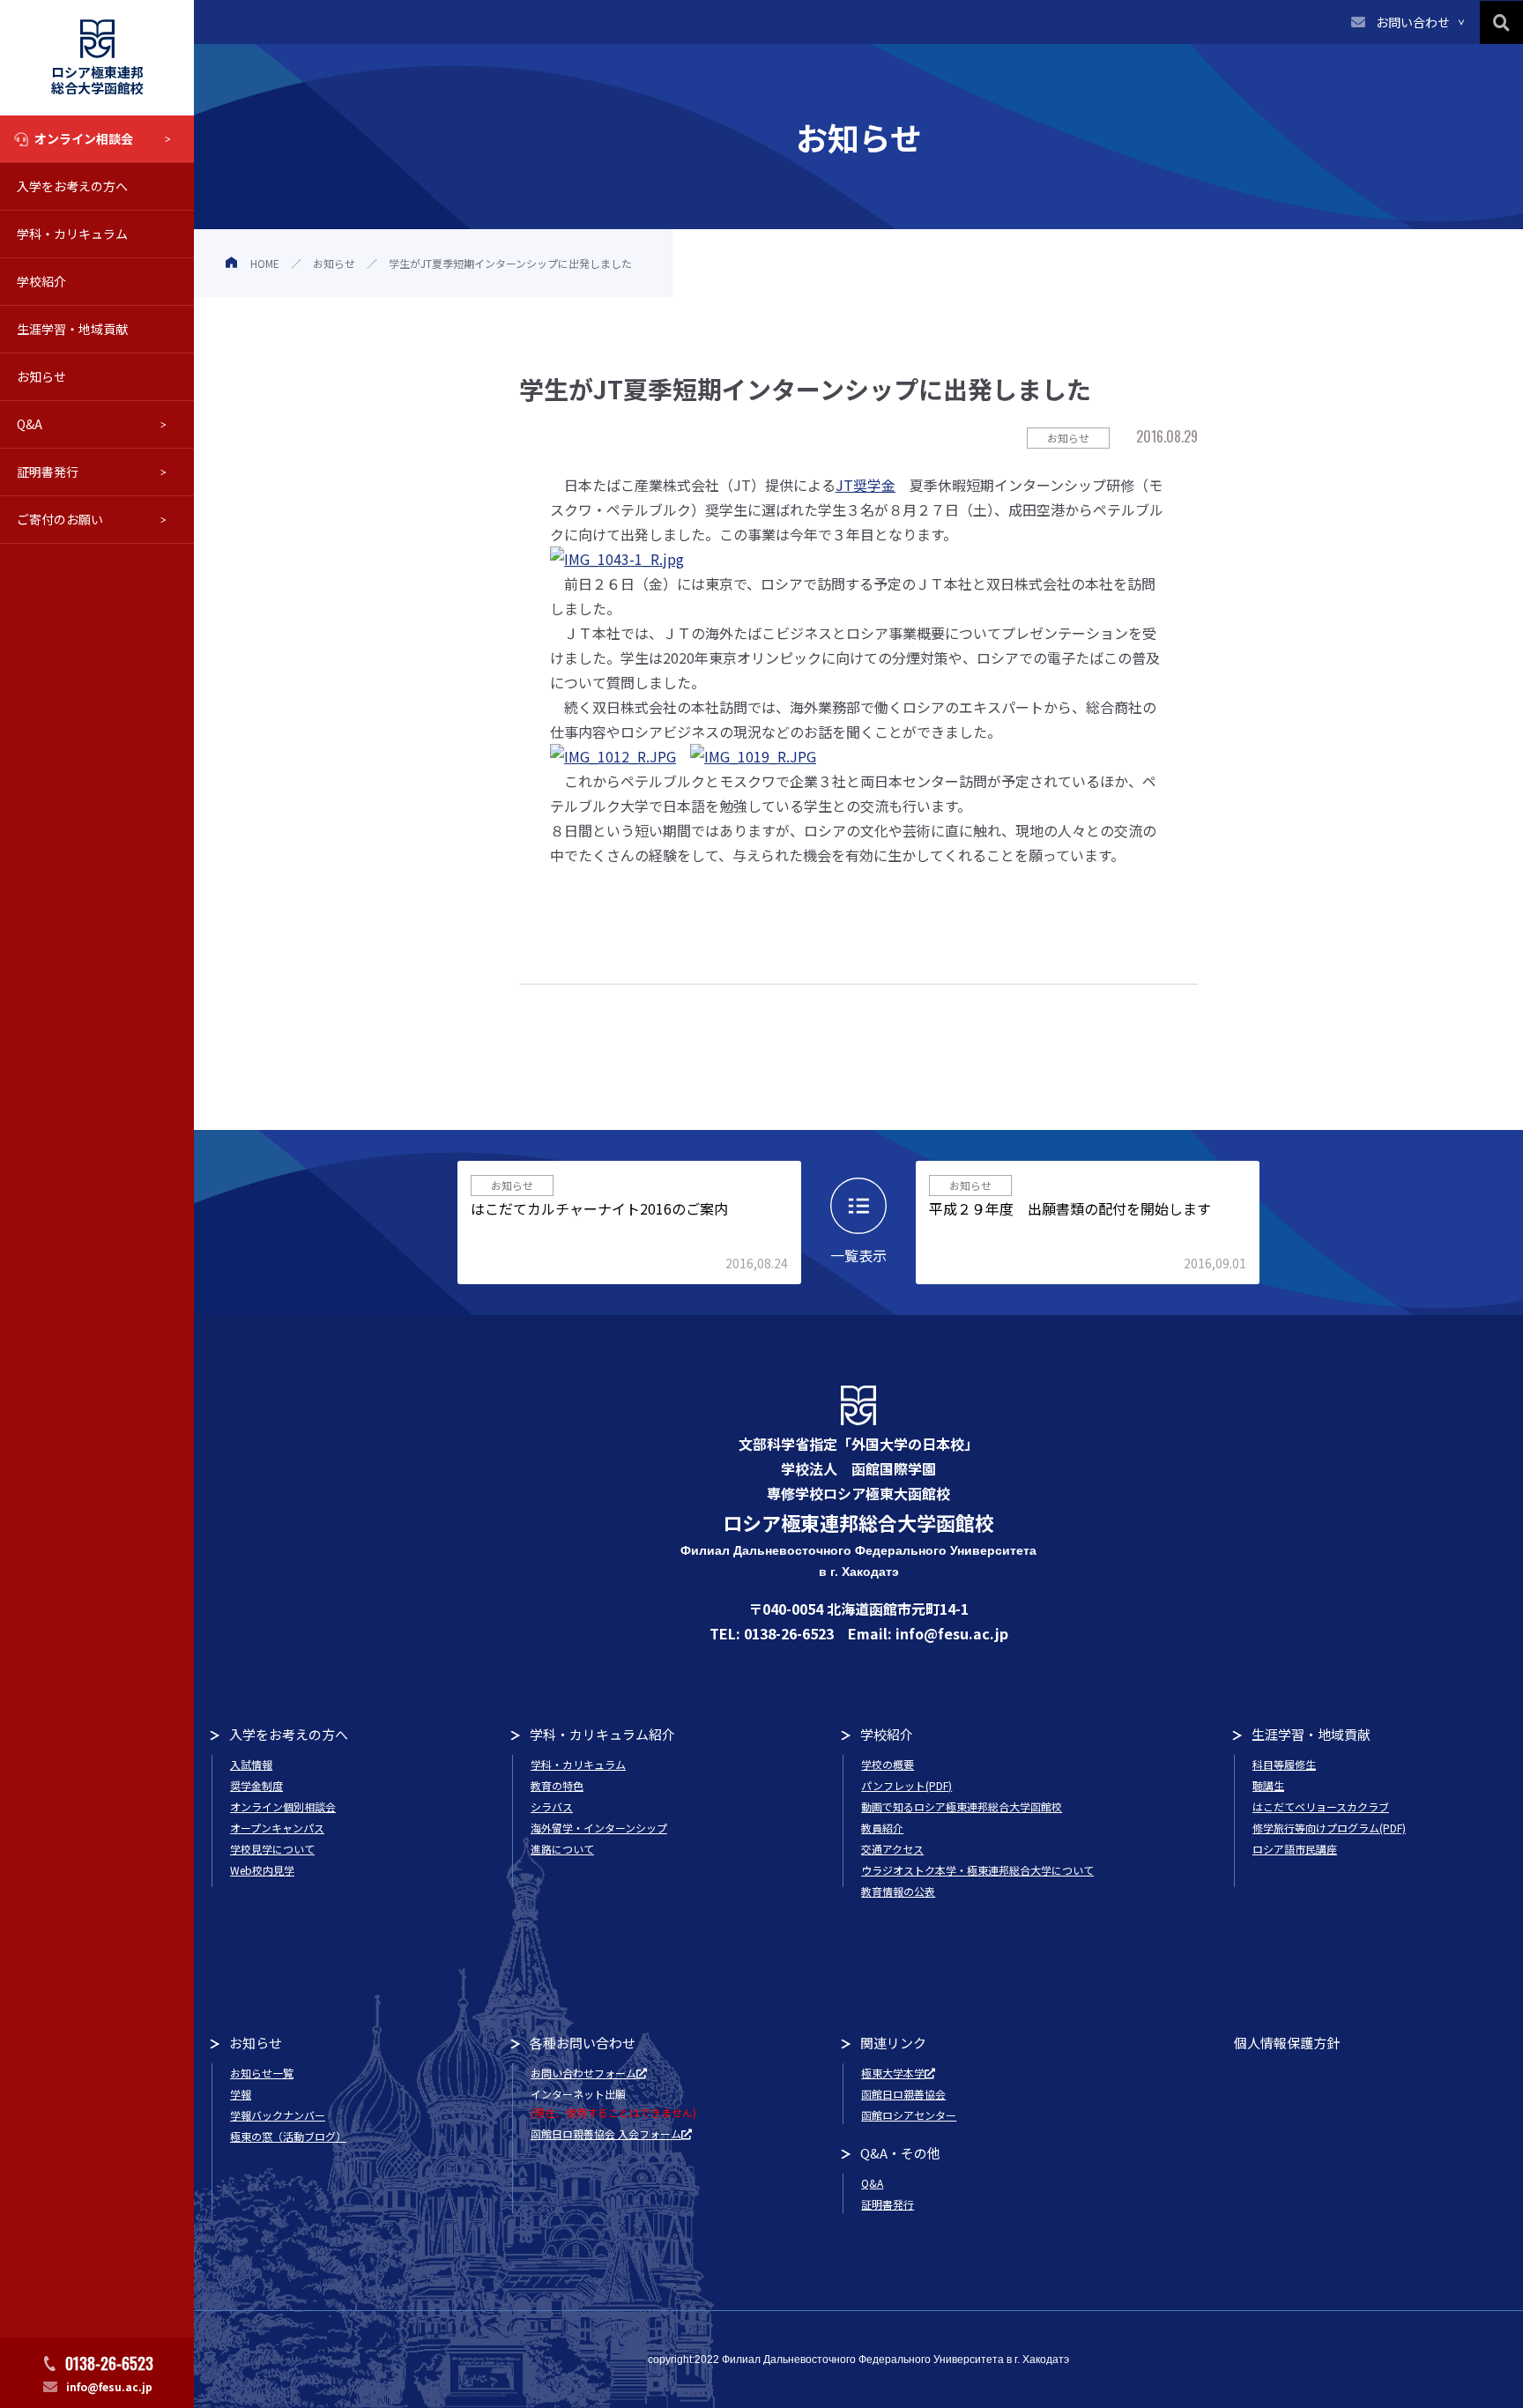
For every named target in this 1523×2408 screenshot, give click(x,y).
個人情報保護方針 (1287, 2043)
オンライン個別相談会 (283, 1806)
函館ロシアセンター (909, 2115)
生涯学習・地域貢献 (72, 329)
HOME (265, 263)
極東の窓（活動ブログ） (288, 2136)
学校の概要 (888, 1764)
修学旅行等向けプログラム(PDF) (1329, 1828)
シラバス (552, 1806)
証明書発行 (48, 472)
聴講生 (1268, 1785)
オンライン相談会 (84, 138)
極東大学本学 (893, 2073)
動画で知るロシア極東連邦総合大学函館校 (962, 1806)
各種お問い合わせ (583, 2043)
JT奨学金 (866, 485)
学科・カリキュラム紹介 (602, 1734)
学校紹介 (41, 281)
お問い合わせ (1413, 22)
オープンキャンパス (277, 1828)
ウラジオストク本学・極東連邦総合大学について (977, 1870)
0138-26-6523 (109, 2363)
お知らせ (41, 376)
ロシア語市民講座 (1295, 1849)
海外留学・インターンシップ (599, 1828)
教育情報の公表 (898, 1891)
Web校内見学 (262, 1870)
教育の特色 (557, 1785)
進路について (562, 1849)
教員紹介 (882, 1828)
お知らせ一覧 (262, 2073)
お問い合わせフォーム (583, 2073)
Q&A (30, 424)
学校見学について (272, 1849)
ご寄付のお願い (60, 519)
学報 (241, 2094)
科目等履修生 (1284, 1764)
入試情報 (251, 1764)
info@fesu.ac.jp (109, 2386)
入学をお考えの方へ (72, 186)
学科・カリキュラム (72, 234)
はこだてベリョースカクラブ (1321, 1806)
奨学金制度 (256, 1785)
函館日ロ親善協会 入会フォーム (606, 2133)
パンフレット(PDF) (906, 1785)
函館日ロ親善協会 (903, 2094)
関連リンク (893, 2043)
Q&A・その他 (900, 2153)
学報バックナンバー (278, 2115)
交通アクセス (892, 1849)
